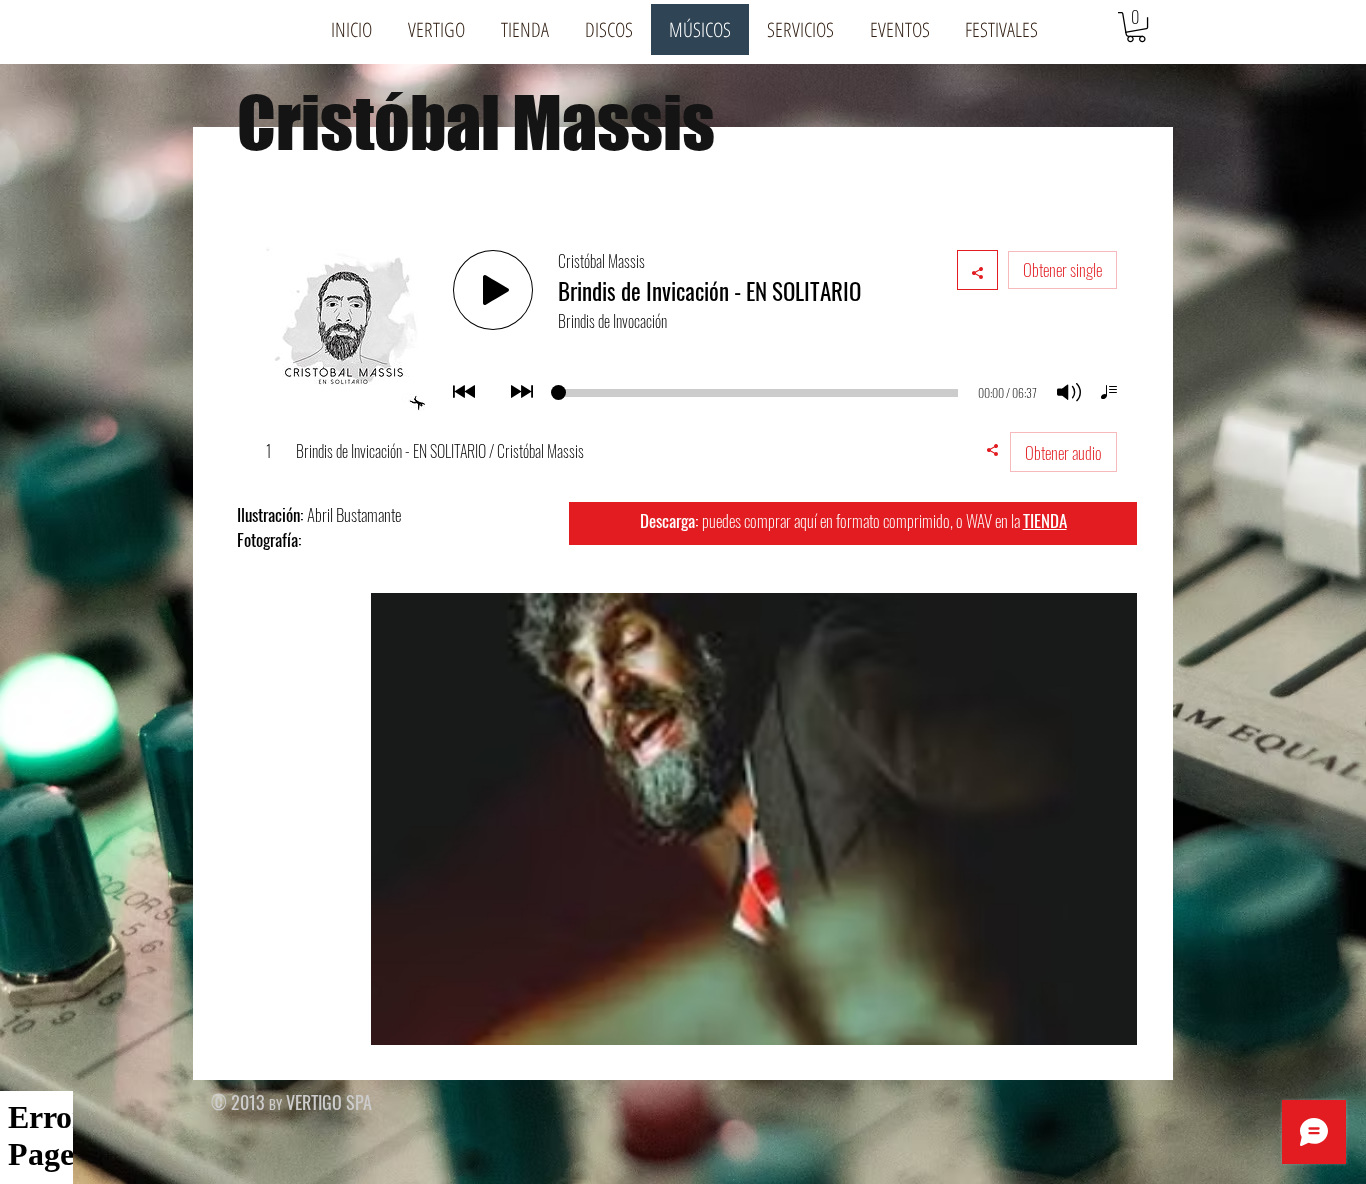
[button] (436, 29)
